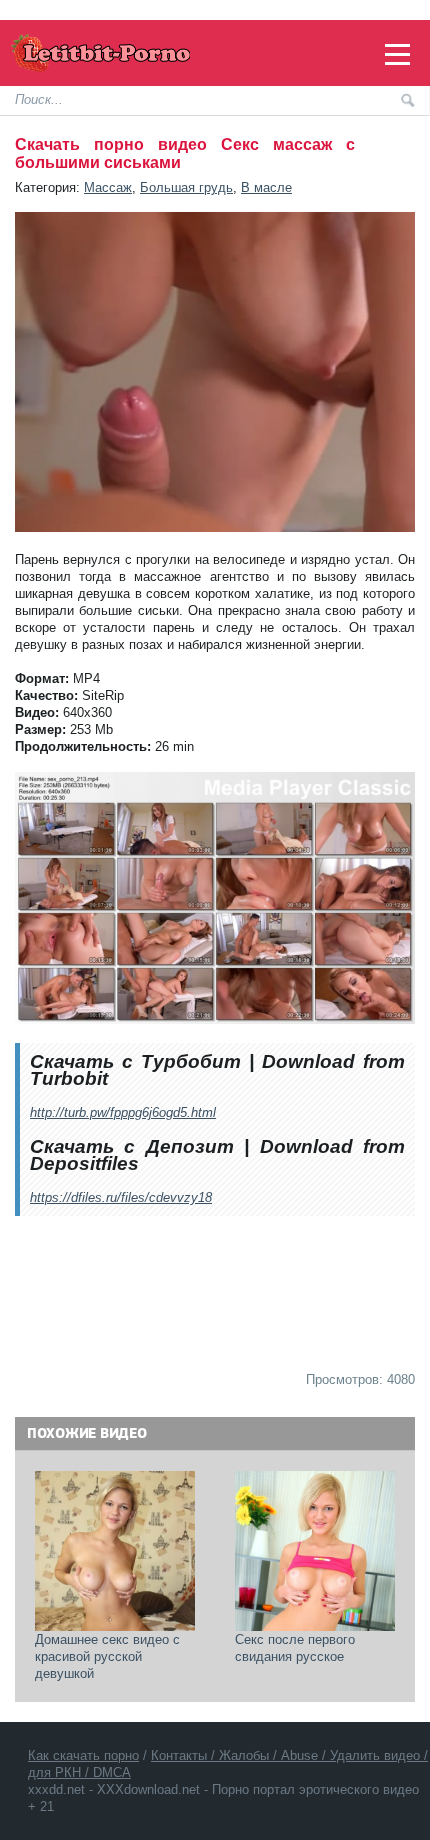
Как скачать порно (83, 1755)
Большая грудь (186, 187)
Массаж (108, 187)
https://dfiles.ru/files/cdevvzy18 (121, 1197)
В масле (266, 187)
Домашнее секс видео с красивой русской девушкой (109, 1656)
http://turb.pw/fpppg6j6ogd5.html (123, 1112)
